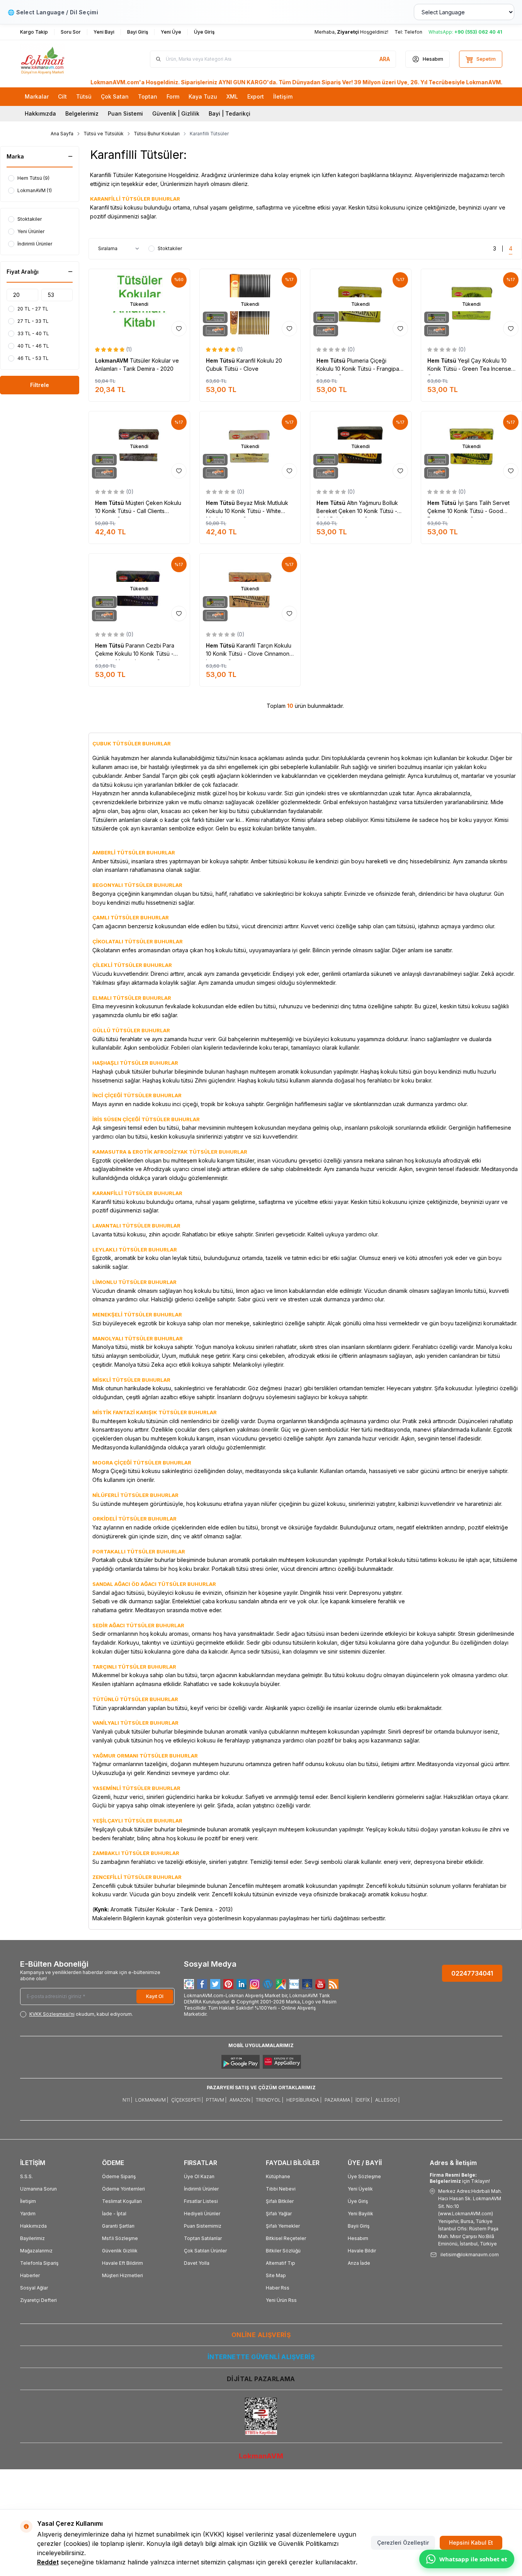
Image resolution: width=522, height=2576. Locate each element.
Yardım (28, 2214)
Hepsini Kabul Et (471, 2543)
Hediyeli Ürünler (202, 2214)
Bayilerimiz (32, 2238)
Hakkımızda (40, 113)
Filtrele (40, 385)
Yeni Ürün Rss (281, 2300)
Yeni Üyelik (360, 2189)
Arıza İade (359, 2263)
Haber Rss (278, 2288)
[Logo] (66, 59)
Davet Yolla (197, 2263)
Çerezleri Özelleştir (403, 2543)
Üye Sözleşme (364, 2176)
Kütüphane (278, 2176)
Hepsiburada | (304, 2100)
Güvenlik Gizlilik (120, 2251)
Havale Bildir (362, 2251)
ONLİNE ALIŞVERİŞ (261, 2335)
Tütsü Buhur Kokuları (157, 134)
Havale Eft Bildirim (122, 2263)
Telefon (413, 32)
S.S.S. (26, 2176)
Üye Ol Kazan (199, 2176)
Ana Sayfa (62, 134)
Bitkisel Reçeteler (286, 2238)
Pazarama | (338, 2100)
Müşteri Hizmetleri (122, 2275)
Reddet (48, 2562)
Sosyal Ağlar (34, 2288)
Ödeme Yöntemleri (123, 2189)
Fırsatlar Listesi (201, 2201)
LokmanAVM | (152, 2100)
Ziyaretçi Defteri (38, 2300)
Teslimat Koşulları (122, 2201)
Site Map (276, 2275)
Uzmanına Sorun (38, 2189)
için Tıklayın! (460, 2178)
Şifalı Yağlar (279, 2214)
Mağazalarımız (36, 2251)
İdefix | (364, 2100)
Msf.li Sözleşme (120, 2238)
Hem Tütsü (221, 361)
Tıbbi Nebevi (281, 2189)
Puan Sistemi (125, 113)
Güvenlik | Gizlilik (176, 113)
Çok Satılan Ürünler (205, 2251)
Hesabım (358, 2238)
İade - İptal (114, 2214)
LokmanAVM (112, 361)
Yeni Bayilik (360, 2214)
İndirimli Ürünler (201, 2189)
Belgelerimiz (82, 113)
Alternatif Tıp (281, 2263)
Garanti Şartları (118, 2226)
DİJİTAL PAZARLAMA (261, 2379)
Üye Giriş (358, 2201)
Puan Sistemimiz (203, 2226)
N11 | (127, 2100)
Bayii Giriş (359, 2226)
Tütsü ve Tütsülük (104, 134)
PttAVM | (216, 2100)
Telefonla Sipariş (39, 2263)
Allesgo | (387, 2100)
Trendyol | (270, 2100)
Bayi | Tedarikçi (230, 113)
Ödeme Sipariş (119, 2176)
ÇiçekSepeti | (187, 2100)
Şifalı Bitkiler (280, 2201)
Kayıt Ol (155, 1996)
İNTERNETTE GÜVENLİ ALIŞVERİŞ (261, 2357)
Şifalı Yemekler (283, 2226)
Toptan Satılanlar (203, 2238)
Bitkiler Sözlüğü (283, 2251)
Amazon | (241, 2100)
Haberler (30, 2275)
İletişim (28, 2201)
